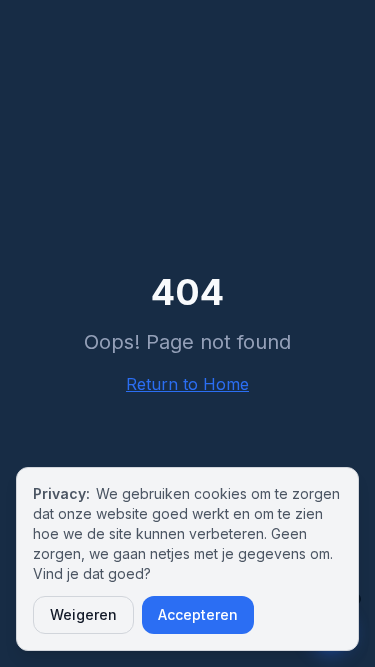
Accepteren (198, 614)
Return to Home (187, 384)
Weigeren (83, 614)
